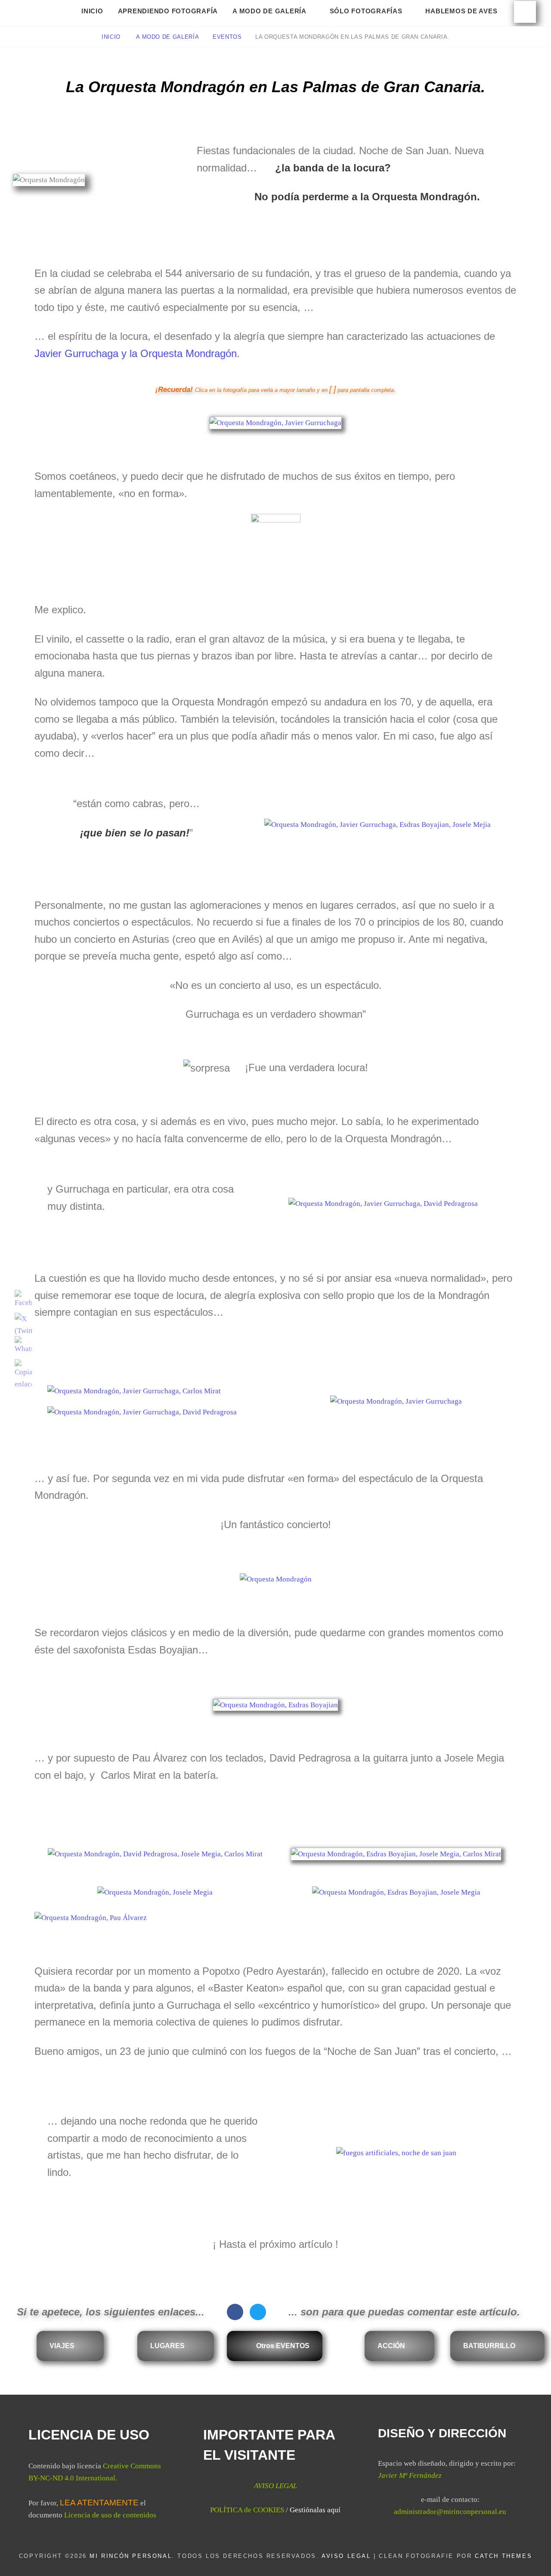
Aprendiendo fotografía (168, 11)
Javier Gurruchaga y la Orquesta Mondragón (136, 353)
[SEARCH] (525, 12)
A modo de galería (269, 11)
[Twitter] (258, 2312)
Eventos (227, 37)
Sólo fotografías (366, 11)
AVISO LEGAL (346, 2556)
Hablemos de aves (461, 11)
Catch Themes (503, 2556)
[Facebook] (235, 2312)
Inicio (92, 11)
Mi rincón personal (131, 2556)
